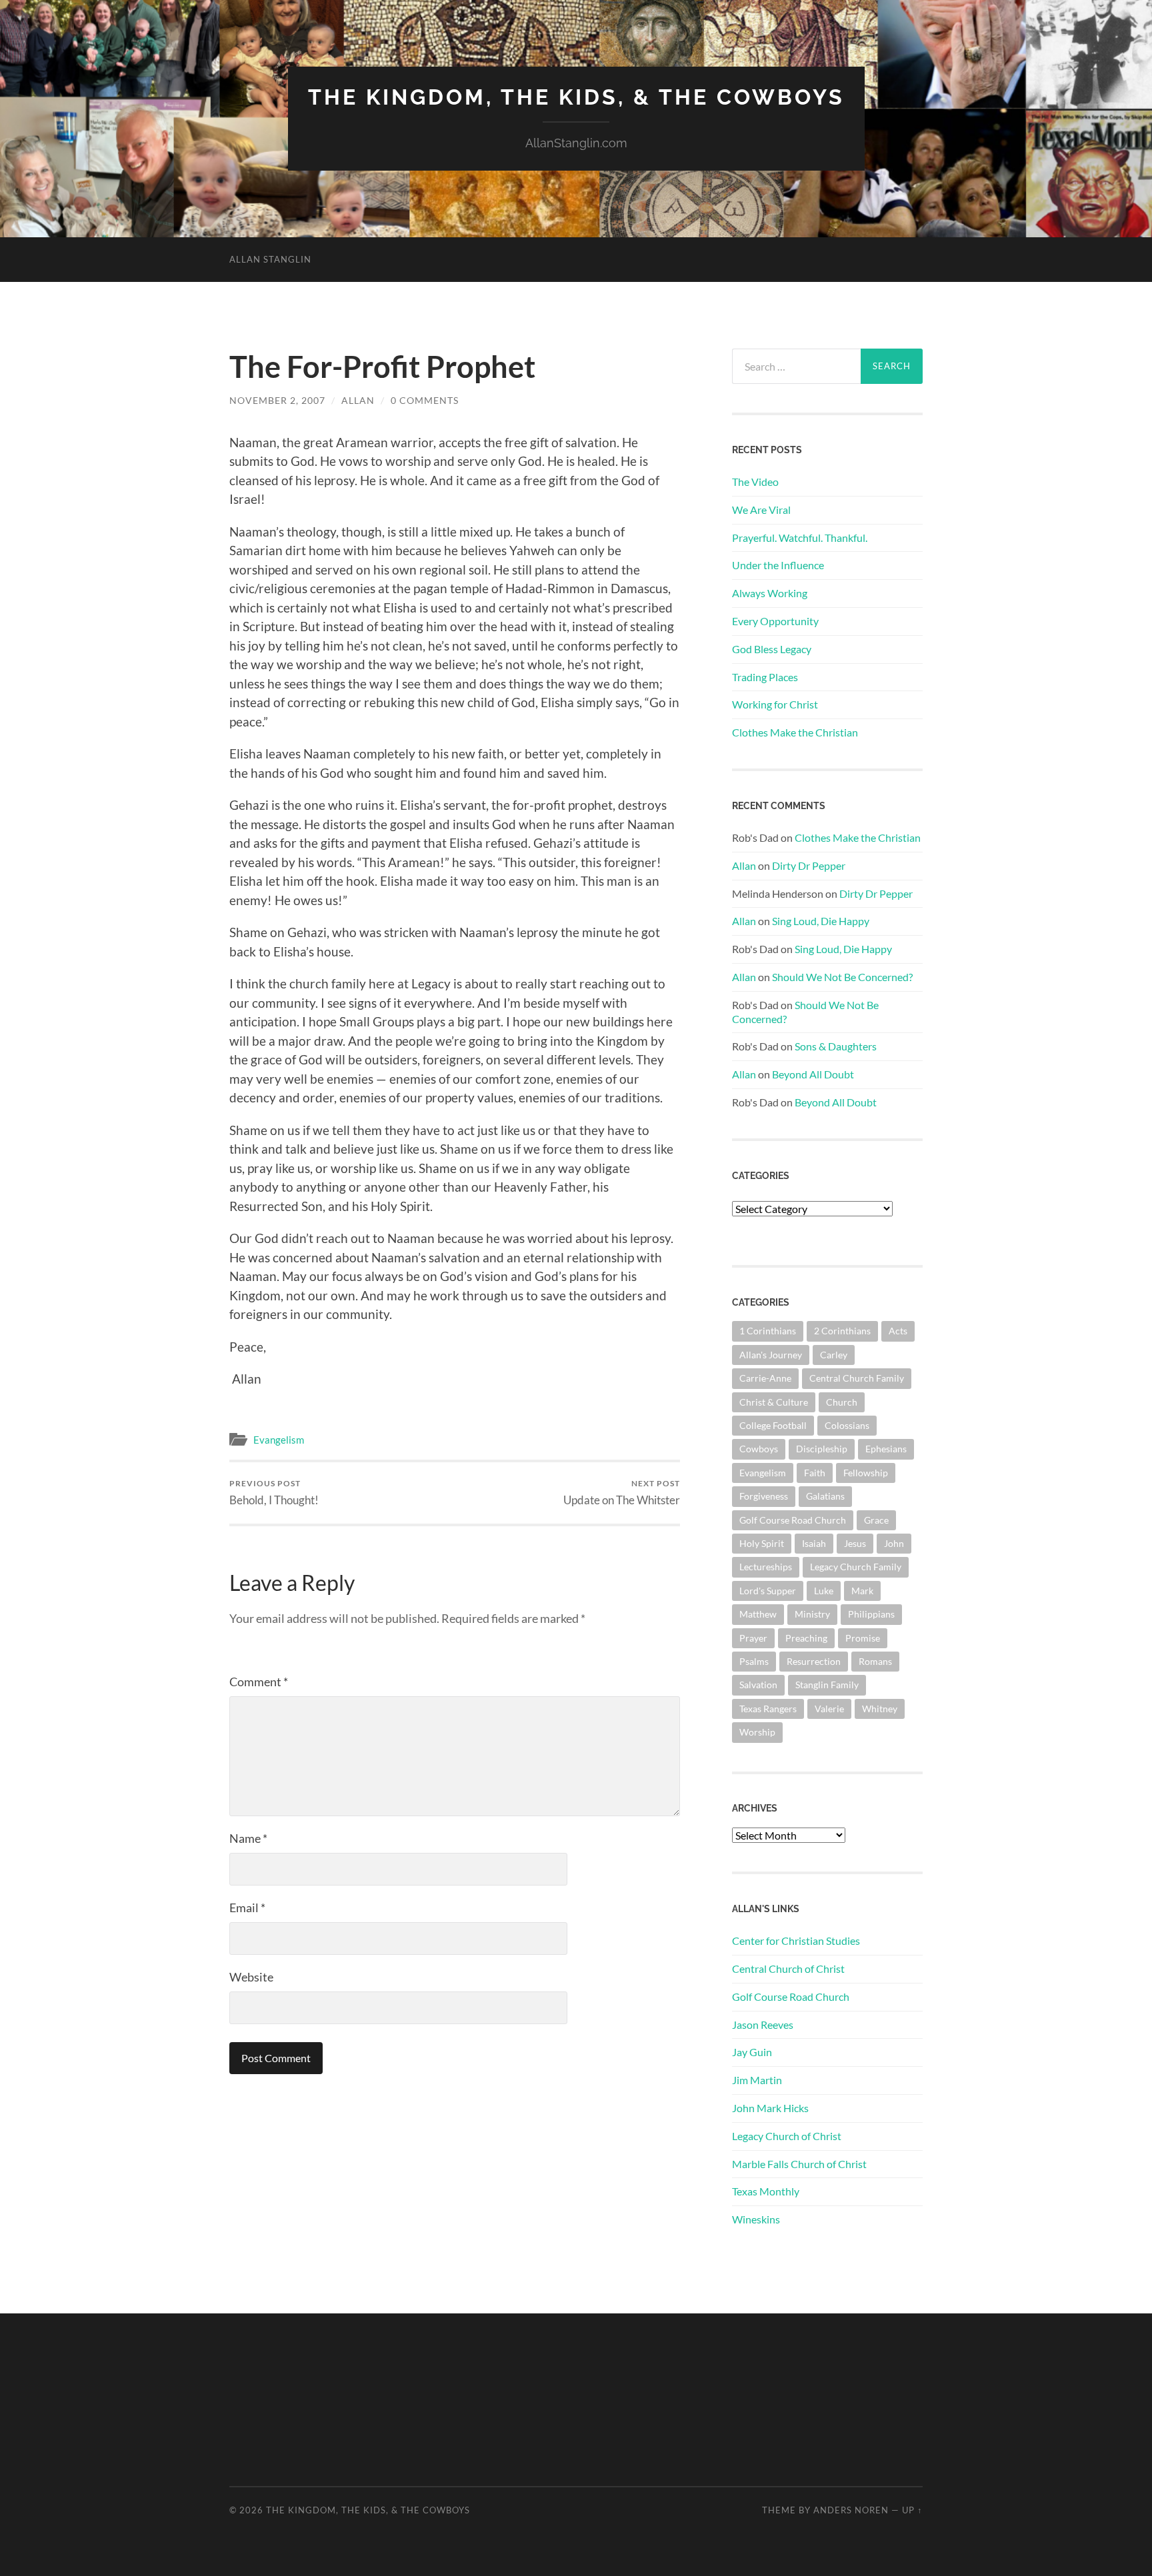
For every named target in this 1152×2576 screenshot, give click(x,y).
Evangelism (279, 1440)
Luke (824, 1591)
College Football (773, 1425)
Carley (834, 1355)
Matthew (758, 1614)
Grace (876, 1520)
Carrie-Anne (765, 1378)
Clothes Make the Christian (795, 732)
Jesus (855, 1543)
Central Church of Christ (788, 1968)
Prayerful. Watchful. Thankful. (800, 538)
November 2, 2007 (277, 400)
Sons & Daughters (836, 1046)
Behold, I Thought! (274, 1493)
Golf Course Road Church (793, 1520)
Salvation (758, 1685)
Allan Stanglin (270, 259)
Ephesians (886, 1449)
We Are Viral (761, 510)
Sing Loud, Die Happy (821, 921)
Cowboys (759, 1449)
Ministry (812, 1614)
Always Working (770, 593)
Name (248, 1838)
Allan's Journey (771, 1355)
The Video (755, 482)
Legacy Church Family (856, 1567)
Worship (757, 1732)
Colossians (847, 1425)
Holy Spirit (762, 1543)
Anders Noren (851, 2510)
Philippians (871, 1614)
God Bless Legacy (772, 649)
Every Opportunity (775, 621)
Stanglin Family (827, 1685)
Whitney (880, 1709)
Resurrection (814, 1661)
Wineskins (756, 2219)
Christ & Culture (774, 1402)
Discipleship (822, 1449)
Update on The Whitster (622, 1493)
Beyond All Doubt (813, 1074)
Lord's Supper (768, 1591)
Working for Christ (775, 704)
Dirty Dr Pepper (809, 865)
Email (247, 1908)
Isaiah (814, 1543)
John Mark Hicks (770, 2108)
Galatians (825, 1496)
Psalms (754, 1661)
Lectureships (766, 1567)
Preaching (806, 1638)
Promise (863, 1638)
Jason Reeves (763, 2024)
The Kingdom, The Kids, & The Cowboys (576, 97)
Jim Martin (757, 2080)
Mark (862, 1591)
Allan (358, 400)
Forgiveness (764, 1496)
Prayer (753, 1638)
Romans (875, 1661)
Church (842, 1402)
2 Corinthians (842, 1331)
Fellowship (866, 1473)
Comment (259, 1682)
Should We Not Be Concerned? (842, 977)
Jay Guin (752, 2052)
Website (251, 1977)
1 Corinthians (768, 1331)
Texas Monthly (766, 2191)
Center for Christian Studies (796, 1940)
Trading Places (765, 677)
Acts (898, 1331)
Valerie (829, 1709)
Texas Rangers (768, 1709)
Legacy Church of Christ (787, 2136)
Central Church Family (857, 1378)
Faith (815, 1473)
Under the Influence (778, 565)
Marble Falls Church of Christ (799, 2164)
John (894, 1543)
